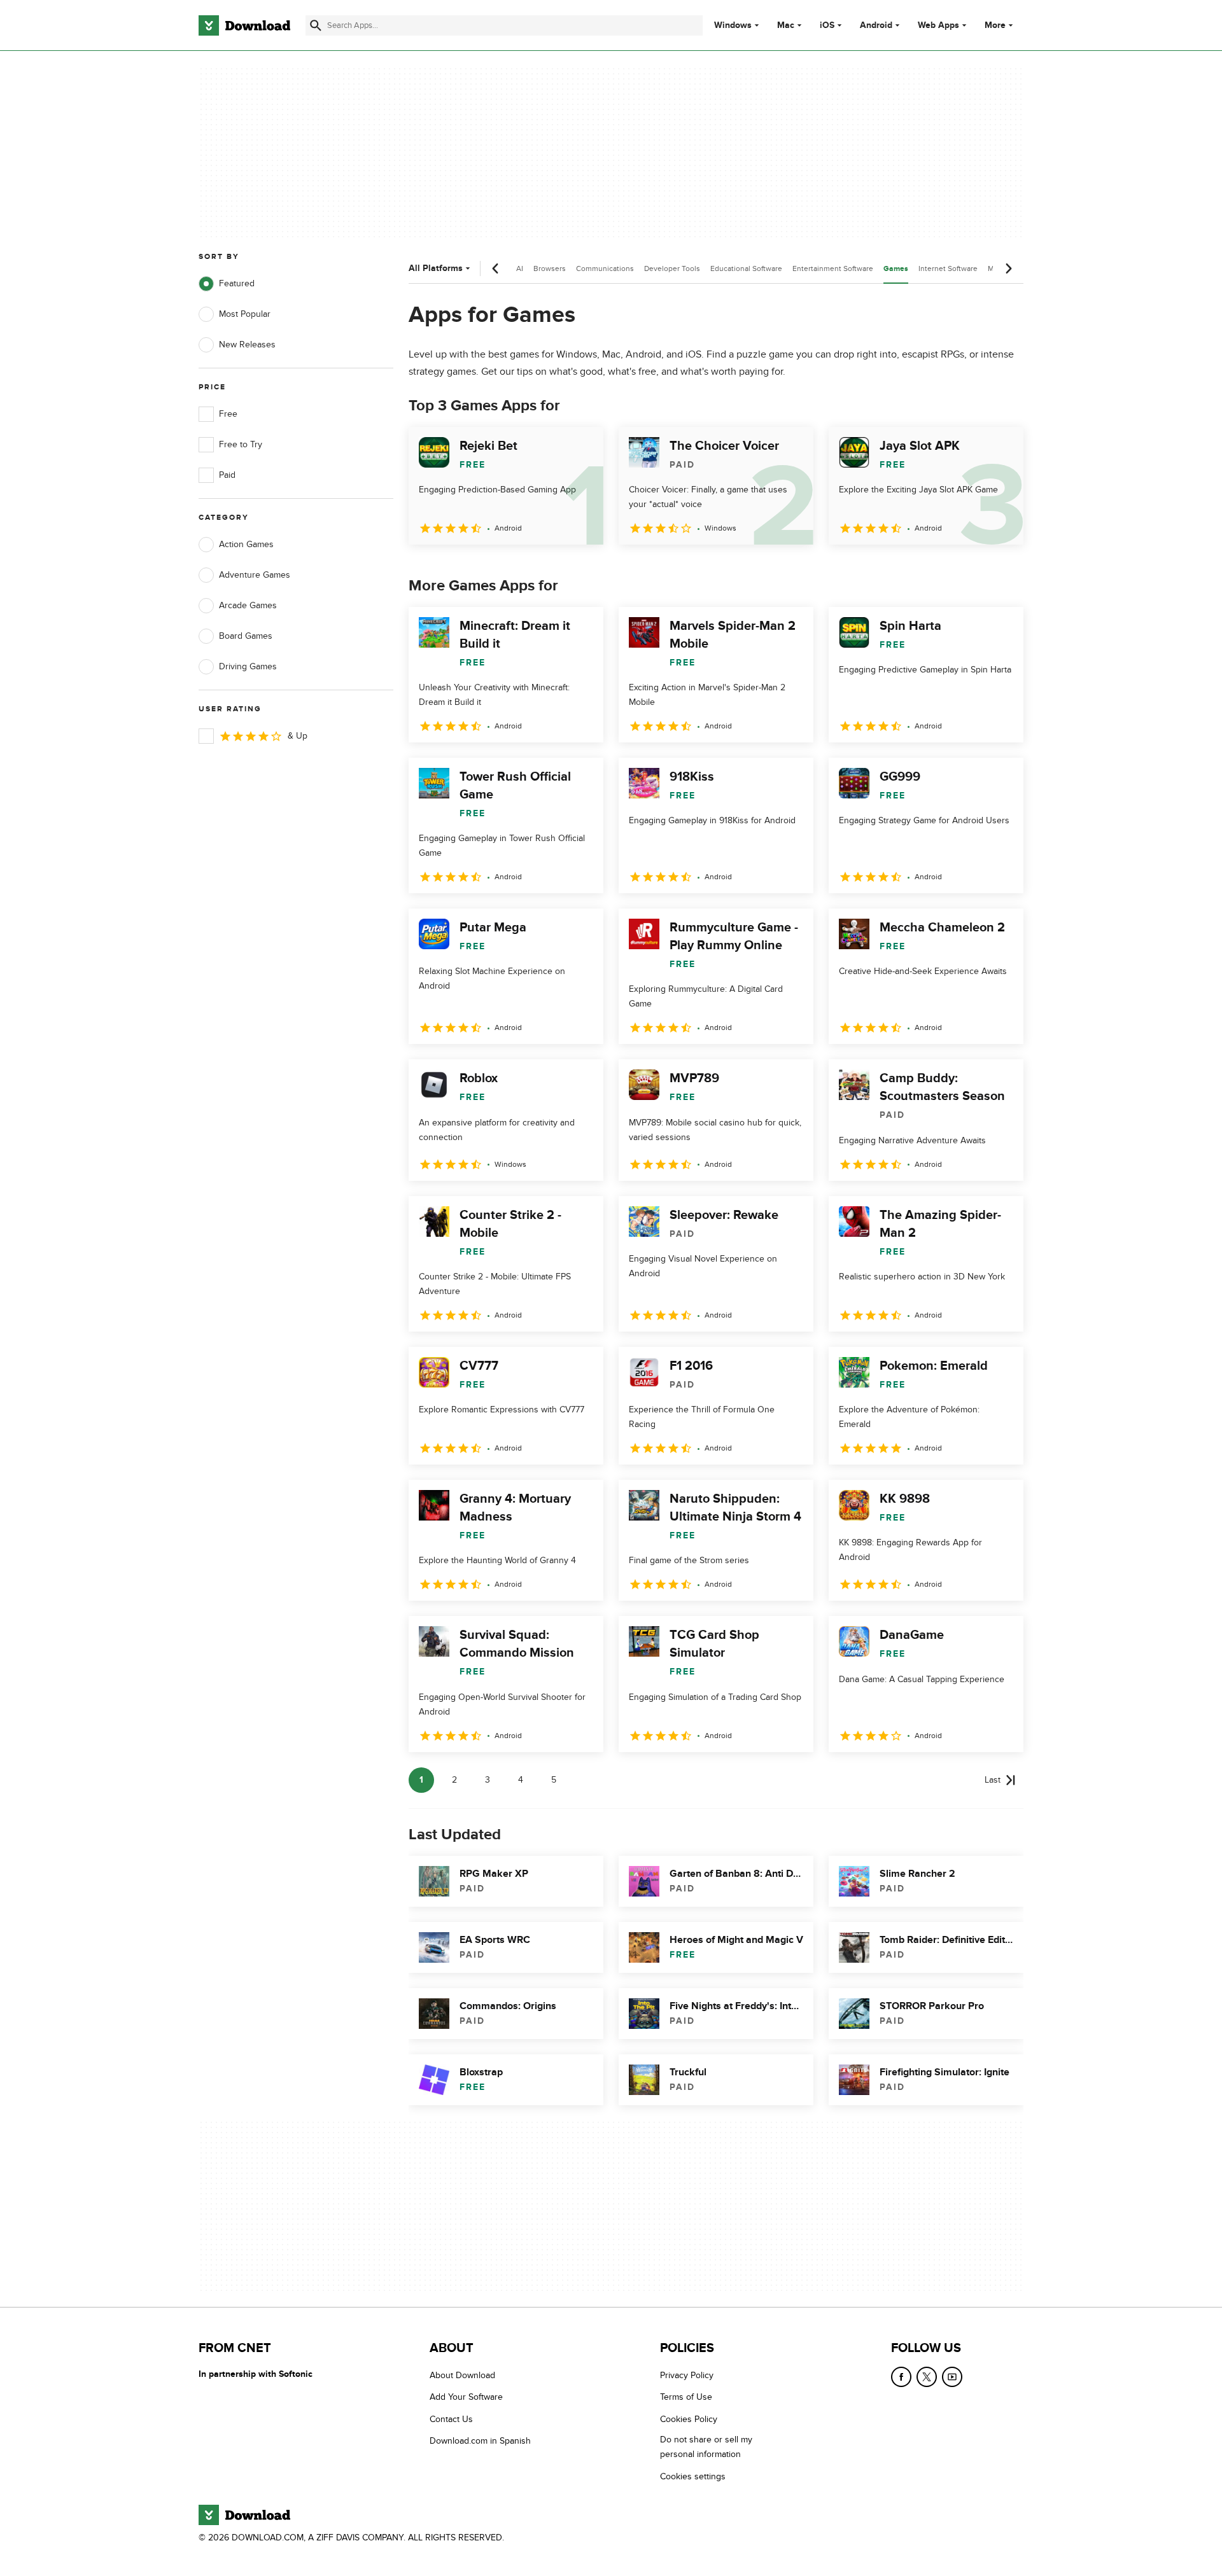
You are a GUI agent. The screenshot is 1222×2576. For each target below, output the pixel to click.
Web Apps (938, 25)
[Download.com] (244, 25)
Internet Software (948, 268)
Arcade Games (248, 605)
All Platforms (436, 268)
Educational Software (746, 268)
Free (228, 414)
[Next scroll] (1008, 268)
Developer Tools (672, 268)
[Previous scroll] (496, 268)
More (995, 25)
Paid (227, 475)
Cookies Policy (689, 2419)
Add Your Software (466, 2398)
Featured (237, 283)
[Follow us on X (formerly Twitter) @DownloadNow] (927, 2377)
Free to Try (241, 444)
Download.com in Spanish (480, 2441)
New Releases (247, 345)
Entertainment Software (833, 268)
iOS (827, 25)
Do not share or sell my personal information (706, 2447)
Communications (605, 268)
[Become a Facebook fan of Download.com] (901, 2377)
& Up (298, 736)
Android (876, 25)
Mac (786, 25)
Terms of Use (686, 2398)
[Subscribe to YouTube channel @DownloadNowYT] (952, 2377)
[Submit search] (316, 25)
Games (896, 269)
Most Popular (245, 314)
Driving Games (248, 666)
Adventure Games (255, 575)
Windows (733, 25)
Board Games (246, 636)
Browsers (550, 268)
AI (520, 268)
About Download (462, 2375)
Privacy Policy (687, 2375)
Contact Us (451, 2419)
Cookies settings (693, 2476)
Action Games (246, 544)
